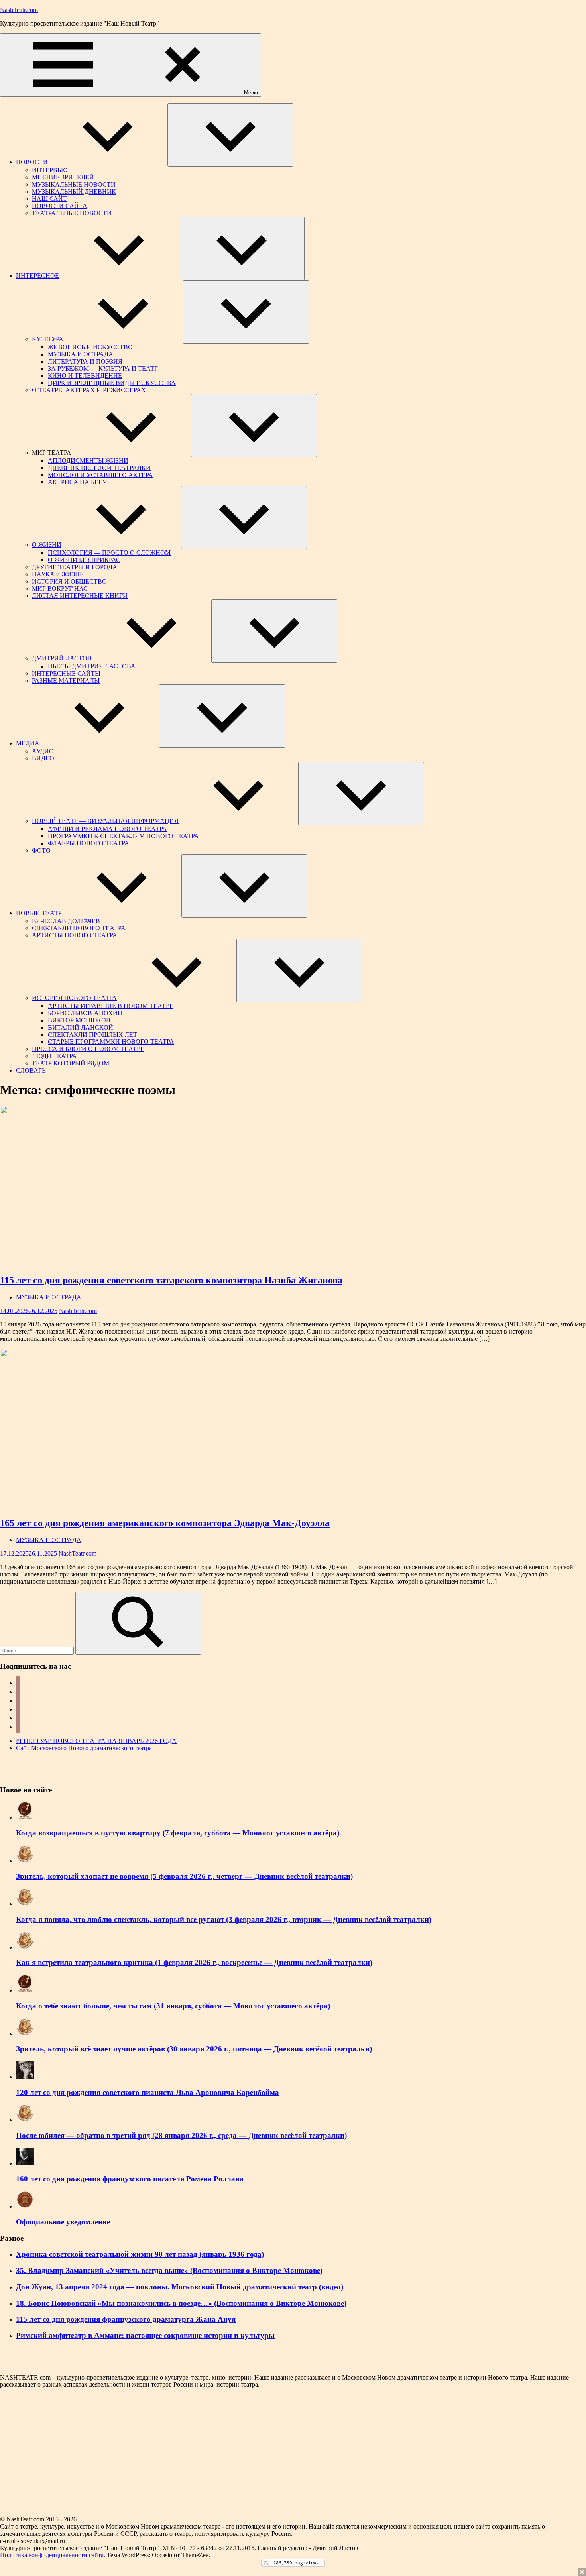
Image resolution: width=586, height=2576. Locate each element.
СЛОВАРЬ (31, 1070)
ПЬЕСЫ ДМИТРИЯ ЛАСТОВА (92, 666)
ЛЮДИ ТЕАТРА (54, 1056)
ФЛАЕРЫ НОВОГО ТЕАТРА (88, 843)
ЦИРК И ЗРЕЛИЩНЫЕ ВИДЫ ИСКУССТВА (112, 383)
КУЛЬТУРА (48, 339)
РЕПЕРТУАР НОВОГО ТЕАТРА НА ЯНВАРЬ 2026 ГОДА (96, 1741)
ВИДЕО (43, 758)
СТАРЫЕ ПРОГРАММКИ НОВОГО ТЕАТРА (111, 1042)
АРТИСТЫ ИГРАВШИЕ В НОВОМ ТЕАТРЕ (111, 1006)
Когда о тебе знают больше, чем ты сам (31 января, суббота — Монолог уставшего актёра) (173, 2006)
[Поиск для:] (38, 1650)
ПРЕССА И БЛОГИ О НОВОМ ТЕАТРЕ (88, 1049)
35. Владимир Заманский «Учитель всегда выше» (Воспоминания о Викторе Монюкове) (169, 2270)
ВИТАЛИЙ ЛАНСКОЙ (81, 1027)
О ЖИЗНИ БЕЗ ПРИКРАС (84, 560)
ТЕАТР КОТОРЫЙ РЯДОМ (71, 1063)
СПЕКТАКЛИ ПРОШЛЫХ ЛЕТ (92, 1035)
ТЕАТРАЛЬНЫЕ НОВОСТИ (72, 213)
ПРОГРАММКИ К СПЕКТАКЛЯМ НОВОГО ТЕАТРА (123, 836)
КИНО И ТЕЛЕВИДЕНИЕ (85, 376)
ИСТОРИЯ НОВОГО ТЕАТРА (74, 998)
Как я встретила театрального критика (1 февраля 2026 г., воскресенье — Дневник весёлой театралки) (194, 1962)
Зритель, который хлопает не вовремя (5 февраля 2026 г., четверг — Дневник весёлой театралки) (184, 1876)
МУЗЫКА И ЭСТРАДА (81, 354)
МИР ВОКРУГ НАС (60, 588)
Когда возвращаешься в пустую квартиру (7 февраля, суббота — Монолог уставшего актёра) (178, 1833)
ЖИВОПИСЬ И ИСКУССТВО (90, 347)
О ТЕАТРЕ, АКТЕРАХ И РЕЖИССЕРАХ (89, 390)
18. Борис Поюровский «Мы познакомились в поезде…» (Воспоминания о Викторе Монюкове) (181, 2303)
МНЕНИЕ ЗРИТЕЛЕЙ (63, 177)
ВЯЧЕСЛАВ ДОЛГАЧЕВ (66, 921)
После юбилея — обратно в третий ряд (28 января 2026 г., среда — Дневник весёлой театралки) (181, 2135)
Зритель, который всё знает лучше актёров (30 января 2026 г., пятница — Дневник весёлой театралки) (194, 2049)
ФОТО (41, 850)
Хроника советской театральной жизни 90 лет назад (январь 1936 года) (140, 2254)
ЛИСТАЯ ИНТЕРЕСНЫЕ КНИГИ (80, 596)
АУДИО (43, 751)
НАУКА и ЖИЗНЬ (58, 574)
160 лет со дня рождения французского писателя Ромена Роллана (130, 2179)
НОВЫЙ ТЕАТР (39, 913)
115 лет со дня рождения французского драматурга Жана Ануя (126, 2319)
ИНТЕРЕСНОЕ (37, 276)
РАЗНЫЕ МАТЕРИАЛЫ (66, 681)
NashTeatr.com (19, 10)
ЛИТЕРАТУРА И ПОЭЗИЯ (85, 361)
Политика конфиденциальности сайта (52, 2555)
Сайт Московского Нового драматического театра (84, 1748)
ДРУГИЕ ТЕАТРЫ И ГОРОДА (75, 567)
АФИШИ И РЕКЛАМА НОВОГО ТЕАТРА (107, 829)
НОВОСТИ (32, 162)
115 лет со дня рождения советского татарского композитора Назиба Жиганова (171, 1280)
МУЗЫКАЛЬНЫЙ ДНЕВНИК (74, 192)
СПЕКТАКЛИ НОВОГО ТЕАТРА (79, 928)
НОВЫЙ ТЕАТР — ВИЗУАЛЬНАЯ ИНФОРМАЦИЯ (105, 821)
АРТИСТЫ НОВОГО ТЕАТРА (75, 935)
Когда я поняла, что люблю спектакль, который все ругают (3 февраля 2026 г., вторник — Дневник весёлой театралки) (224, 1919)
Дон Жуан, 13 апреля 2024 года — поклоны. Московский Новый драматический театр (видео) (180, 2287)
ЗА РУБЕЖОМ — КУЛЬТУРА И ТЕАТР (103, 368)
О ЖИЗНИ (47, 545)
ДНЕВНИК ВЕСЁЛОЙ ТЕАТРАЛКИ (99, 468)
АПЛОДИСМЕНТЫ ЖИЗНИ (88, 461)
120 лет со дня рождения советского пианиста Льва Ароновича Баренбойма (147, 2092)
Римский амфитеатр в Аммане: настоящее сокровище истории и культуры (145, 2335)
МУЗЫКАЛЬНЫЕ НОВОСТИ (74, 184)
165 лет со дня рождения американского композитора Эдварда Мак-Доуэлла (165, 1523)
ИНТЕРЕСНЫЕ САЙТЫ (66, 673)
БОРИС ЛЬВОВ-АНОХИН (85, 1013)
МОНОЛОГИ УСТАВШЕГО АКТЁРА (100, 475)
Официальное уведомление (63, 2222)
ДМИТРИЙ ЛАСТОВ (62, 658)
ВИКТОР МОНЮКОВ (79, 1020)
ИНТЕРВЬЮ (50, 170)
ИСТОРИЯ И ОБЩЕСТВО (69, 581)
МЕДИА (28, 743)
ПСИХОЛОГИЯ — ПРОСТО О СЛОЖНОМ (109, 553)
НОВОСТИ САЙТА (60, 206)
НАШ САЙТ (49, 199)
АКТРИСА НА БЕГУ (77, 482)
